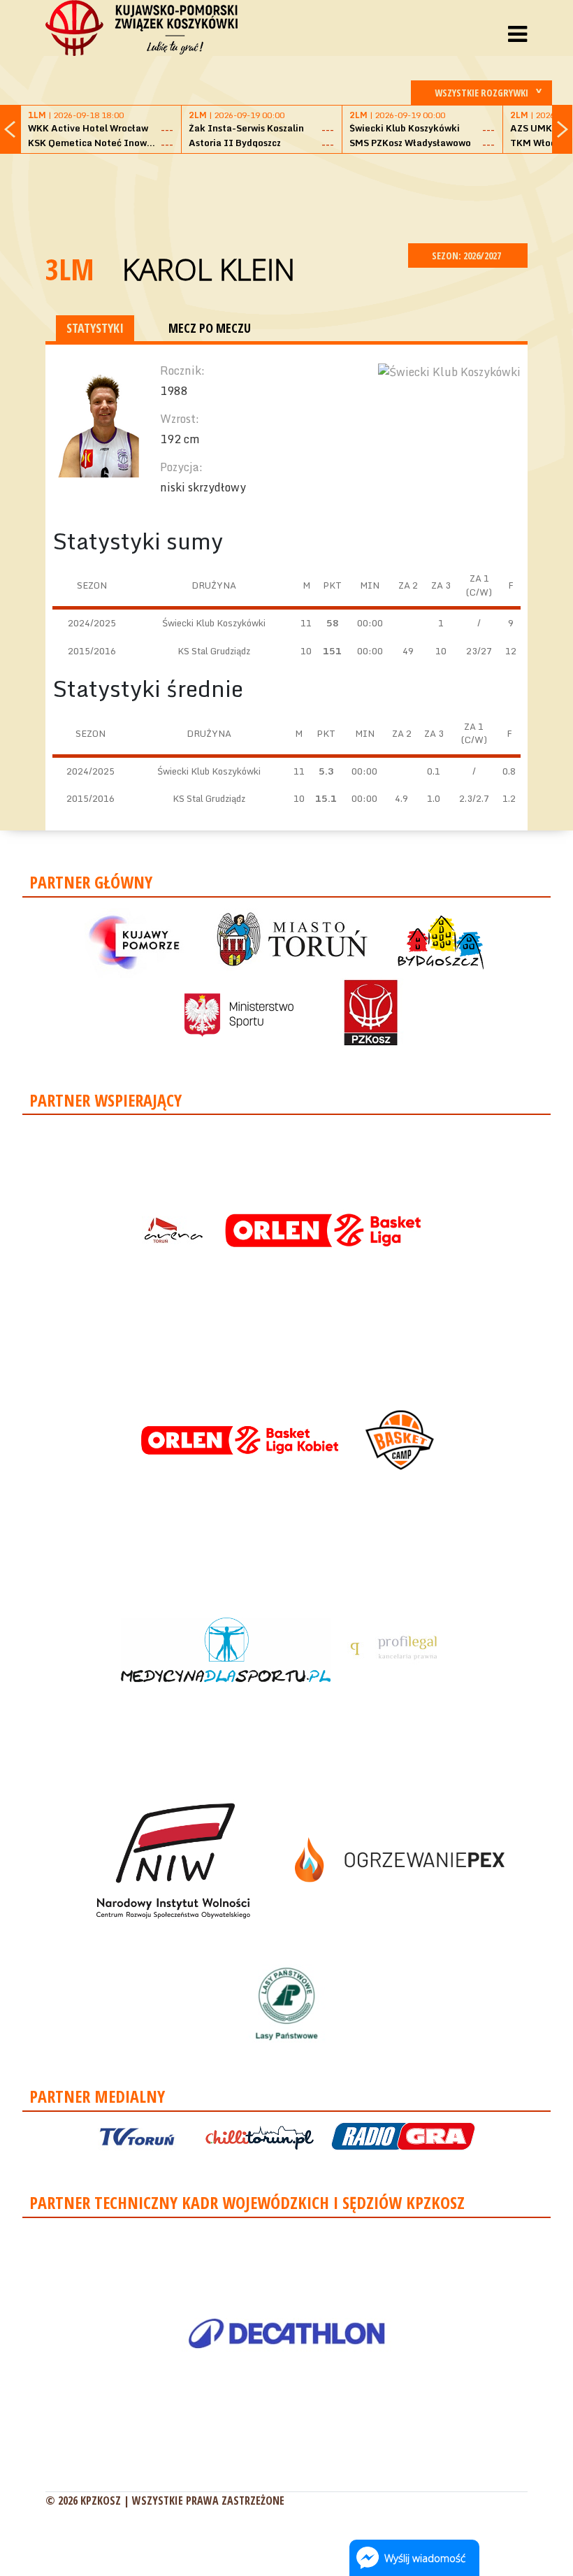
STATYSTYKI (95, 328)
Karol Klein (209, 269)
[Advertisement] (300, 196)
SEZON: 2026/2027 (467, 256)
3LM (70, 269)
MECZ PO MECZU (210, 328)
